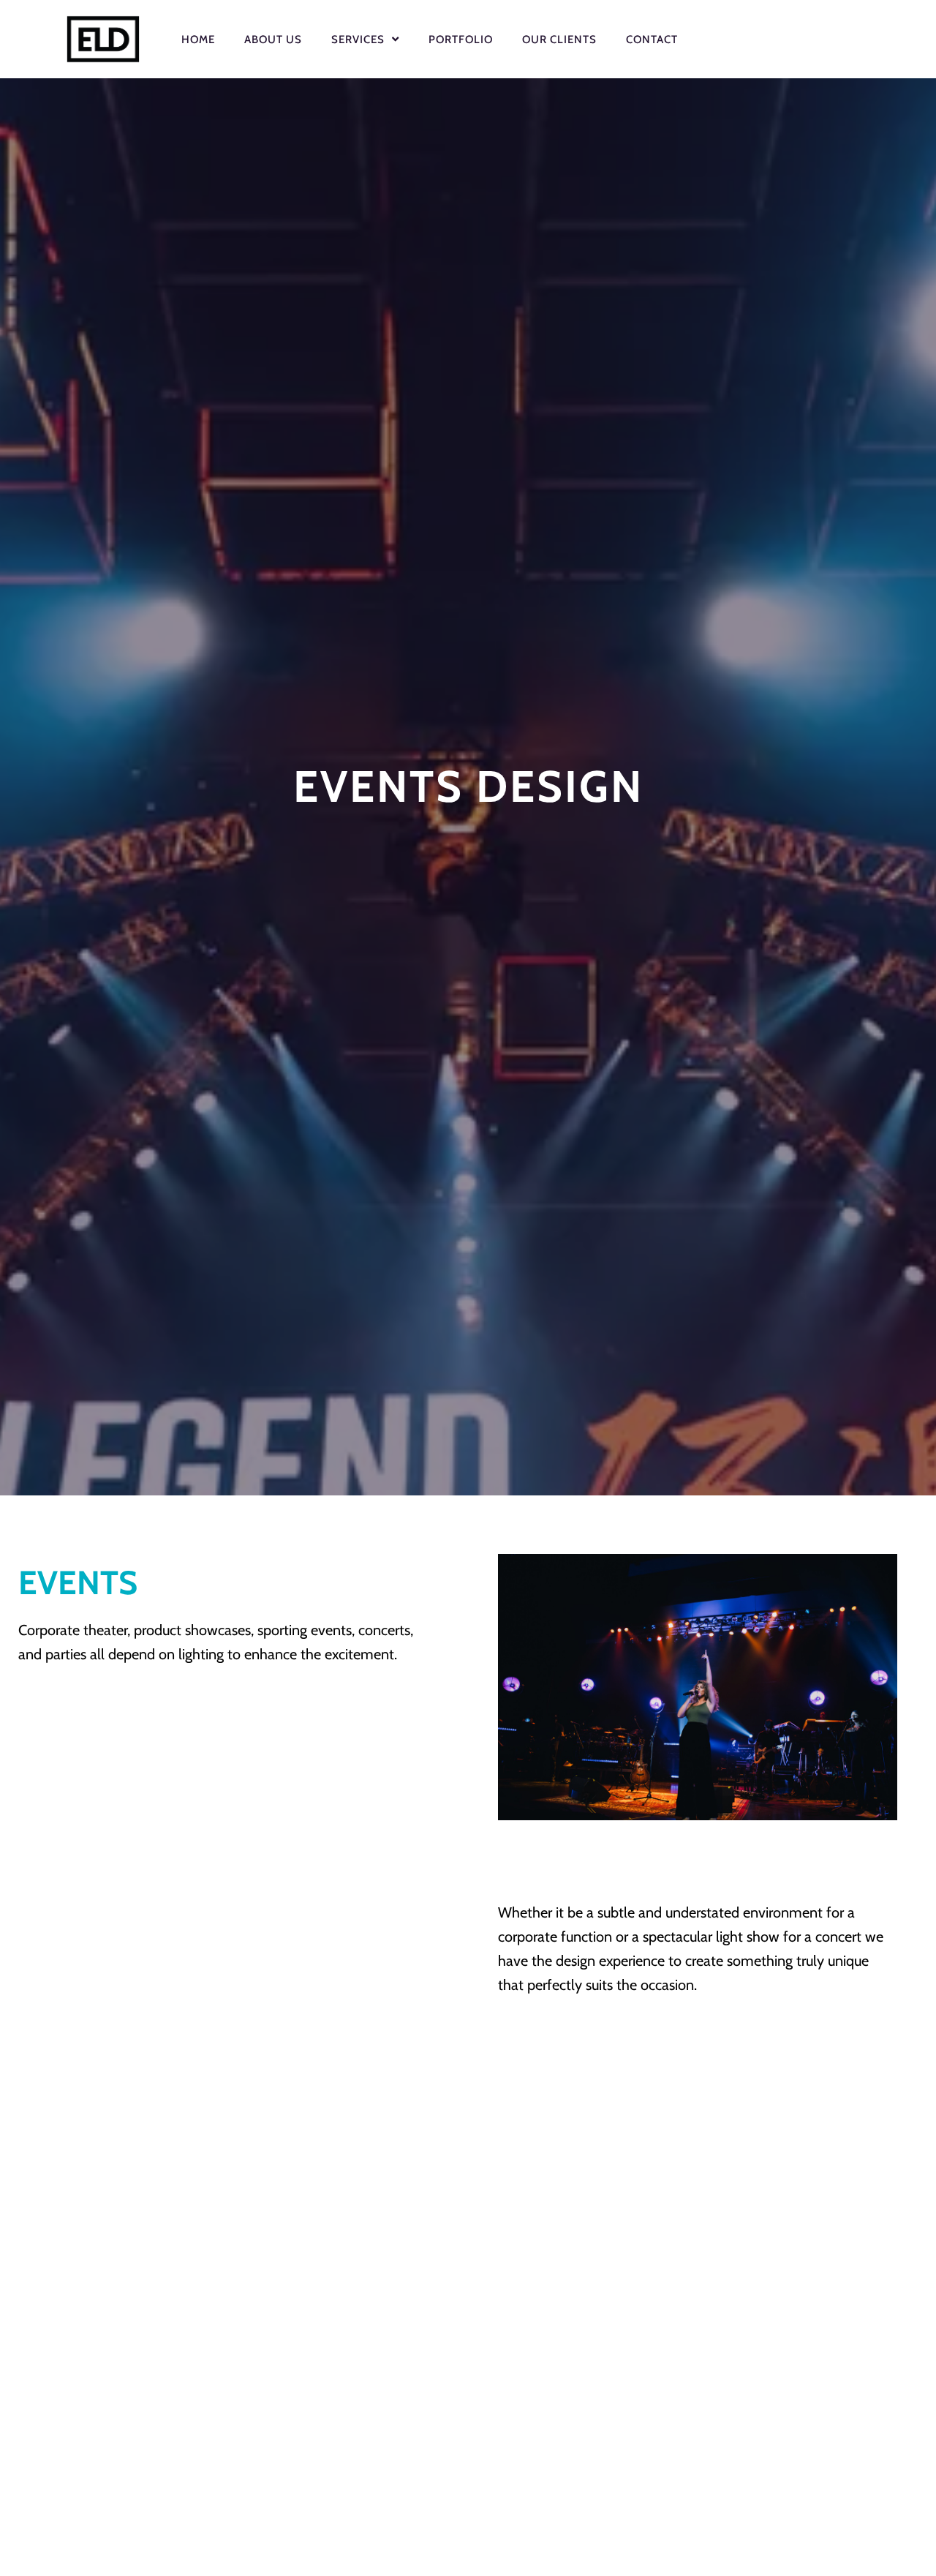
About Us (273, 40)
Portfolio (461, 40)
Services (358, 40)
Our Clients (559, 40)
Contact (652, 40)
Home (198, 40)
